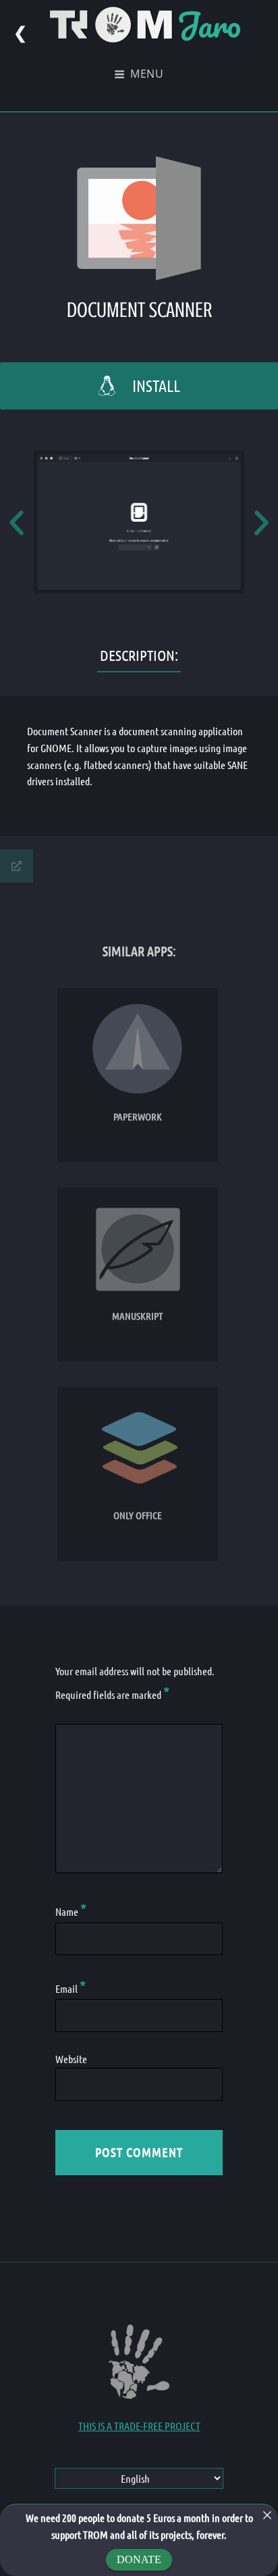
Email (71, 1988)
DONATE (139, 2559)
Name (71, 1911)
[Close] (267, 2515)
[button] (17, 522)
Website (71, 2059)
